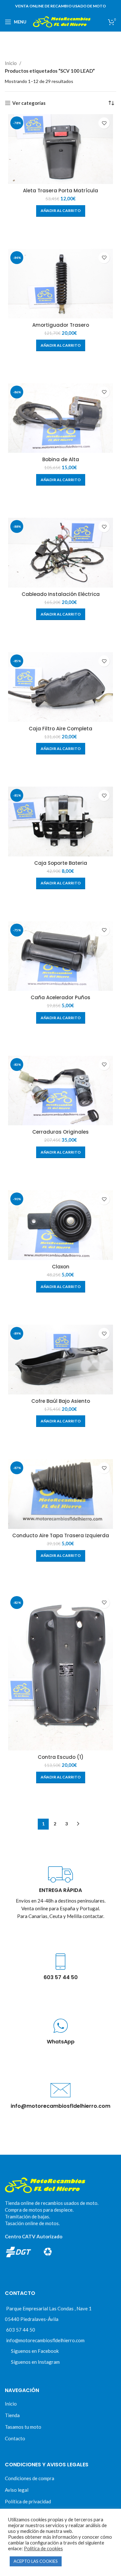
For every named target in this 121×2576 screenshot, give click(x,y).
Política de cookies (43, 2549)
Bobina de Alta (61, 459)
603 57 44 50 (21, 2330)
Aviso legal (17, 2490)
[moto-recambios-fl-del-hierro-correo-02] (60, 2090)
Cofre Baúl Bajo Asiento (61, 1401)
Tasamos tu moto (23, 2427)
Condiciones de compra (30, 2478)
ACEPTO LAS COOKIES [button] (36, 2561)
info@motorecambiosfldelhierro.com (45, 2340)
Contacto (15, 2438)
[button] (61, 211)
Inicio (11, 63)
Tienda (12, 2415)
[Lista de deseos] (104, 123)
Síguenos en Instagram (35, 2362)
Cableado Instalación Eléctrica (61, 594)
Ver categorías (29, 103)
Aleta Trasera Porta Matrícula (60, 191)
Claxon (61, 1267)
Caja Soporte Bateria (61, 863)
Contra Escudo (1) (61, 1757)
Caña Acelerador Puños (60, 997)
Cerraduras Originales (60, 1132)
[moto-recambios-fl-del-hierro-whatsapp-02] (60, 2026)
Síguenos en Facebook (35, 2351)
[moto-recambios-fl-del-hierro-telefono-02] (60, 1962)
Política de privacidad (28, 2501)
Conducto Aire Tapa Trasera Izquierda (61, 1535)
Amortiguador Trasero (61, 325)
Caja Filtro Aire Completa (60, 729)
